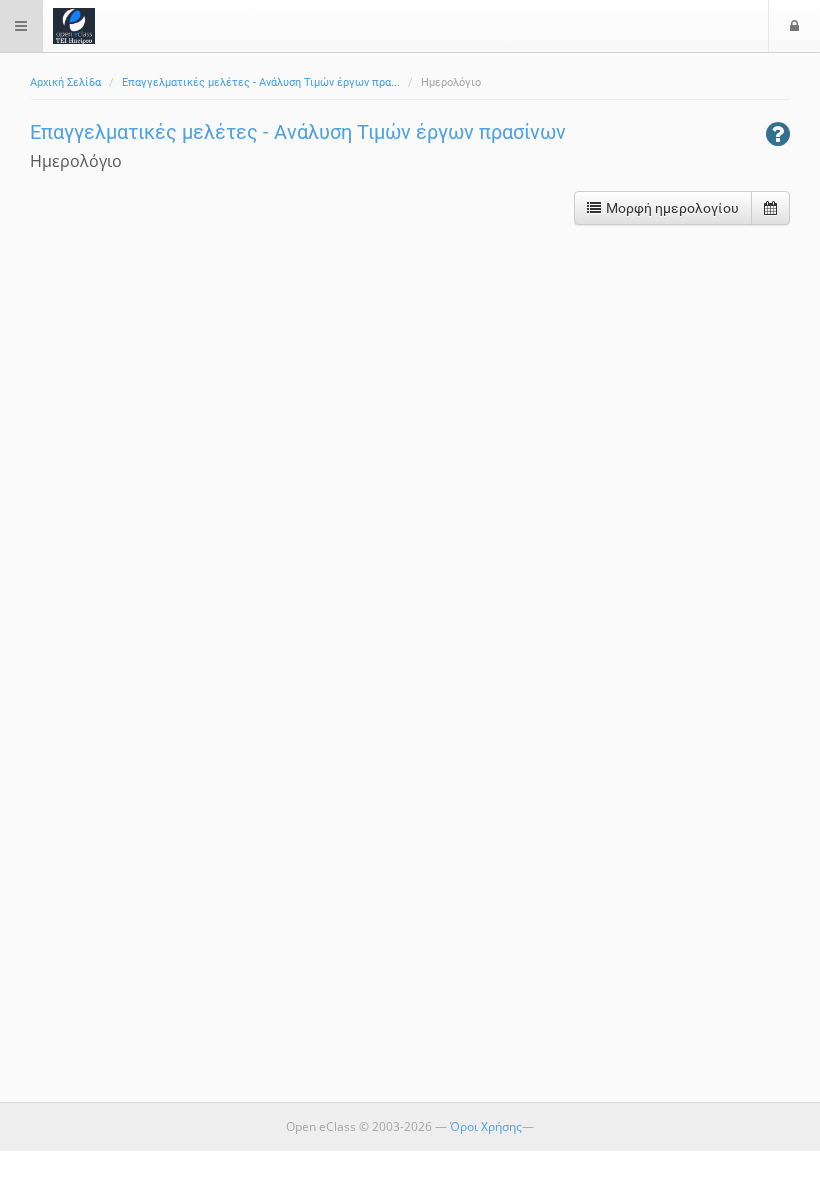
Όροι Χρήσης (486, 1126)
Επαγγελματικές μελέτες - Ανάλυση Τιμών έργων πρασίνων (298, 132)
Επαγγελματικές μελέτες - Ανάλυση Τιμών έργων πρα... (261, 82)
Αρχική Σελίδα (65, 82)
